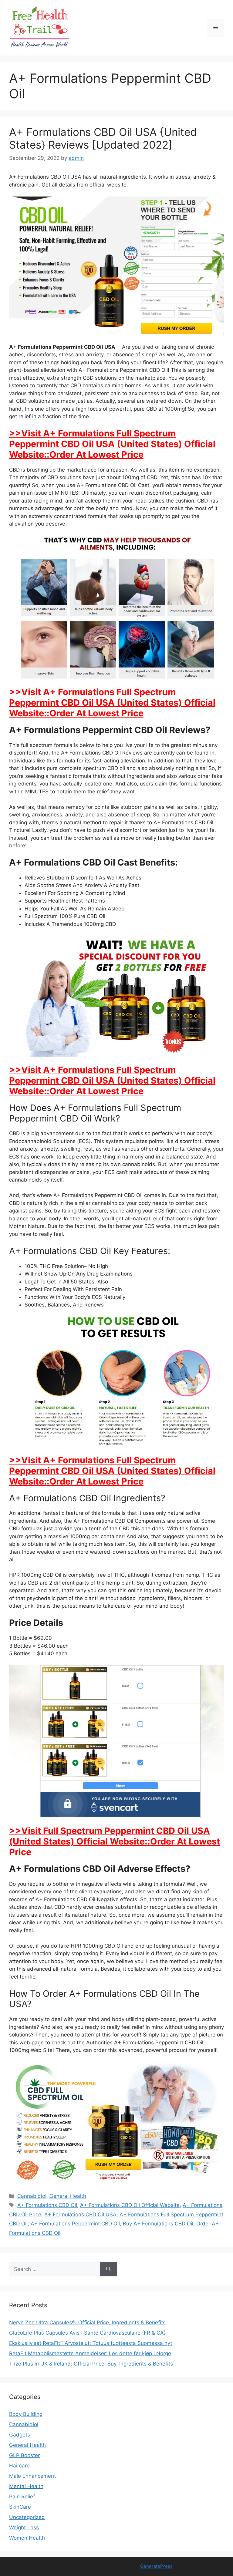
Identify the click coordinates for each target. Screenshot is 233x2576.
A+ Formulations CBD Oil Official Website (130, 2205)
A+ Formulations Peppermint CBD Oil (75, 2224)
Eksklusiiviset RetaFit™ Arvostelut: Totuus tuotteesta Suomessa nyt (91, 2343)
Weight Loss (24, 2527)
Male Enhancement (32, 2476)
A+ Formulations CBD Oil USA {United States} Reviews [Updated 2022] (103, 138)
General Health (68, 2196)
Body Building (26, 2414)
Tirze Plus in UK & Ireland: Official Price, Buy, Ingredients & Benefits (91, 2364)
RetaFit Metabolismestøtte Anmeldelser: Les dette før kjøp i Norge (90, 2353)
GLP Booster (24, 2455)
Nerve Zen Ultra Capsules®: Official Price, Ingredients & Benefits (87, 2322)
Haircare (19, 2466)
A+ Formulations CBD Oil (47, 2205)
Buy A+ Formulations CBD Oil (158, 2224)
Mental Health (26, 2486)
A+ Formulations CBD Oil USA (80, 2214)
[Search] (108, 2269)
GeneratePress (156, 2566)
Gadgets (20, 2435)
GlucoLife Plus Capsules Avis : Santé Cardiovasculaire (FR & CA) (87, 2333)
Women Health (27, 2538)
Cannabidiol (32, 2196)
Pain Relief (22, 2497)
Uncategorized (27, 2517)
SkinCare (20, 2507)
